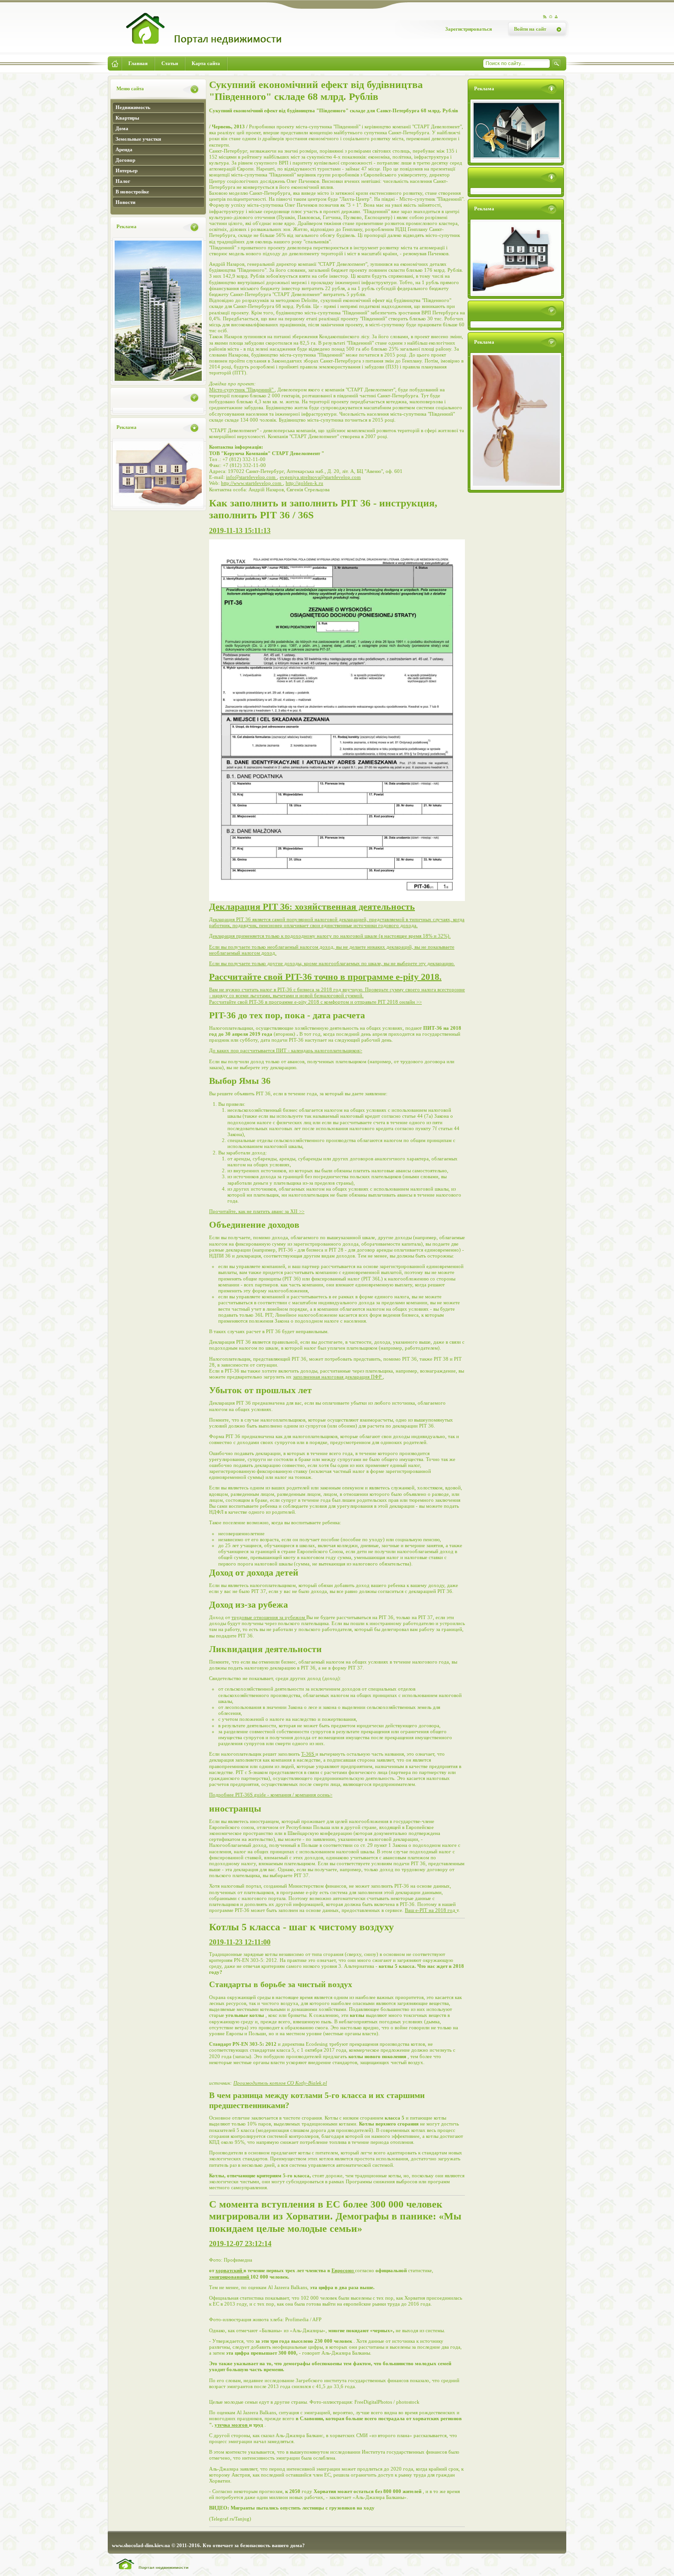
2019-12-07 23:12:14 (240, 2244)
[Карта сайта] (557, 17)
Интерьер (127, 170)
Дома (122, 128)
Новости (125, 202)
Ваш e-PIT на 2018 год (431, 1910)
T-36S (308, 1754)
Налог (123, 181)
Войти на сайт (530, 29)
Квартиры (127, 118)
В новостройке (132, 192)
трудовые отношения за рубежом (269, 1617)
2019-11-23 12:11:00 (240, 1942)
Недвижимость (133, 107)
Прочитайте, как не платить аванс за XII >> (257, 1211)
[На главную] (197, 49)
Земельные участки (138, 139)
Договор (125, 160)
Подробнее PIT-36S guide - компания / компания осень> (271, 1795)
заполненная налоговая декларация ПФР (338, 1377)
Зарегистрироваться (469, 29)
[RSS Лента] (545, 17)
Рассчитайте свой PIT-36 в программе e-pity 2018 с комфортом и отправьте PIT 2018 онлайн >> (315, 1002)
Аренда (124, 149)
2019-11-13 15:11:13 (240, 530)
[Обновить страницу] (551, 17)
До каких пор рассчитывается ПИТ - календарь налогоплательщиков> (286, 1050)
